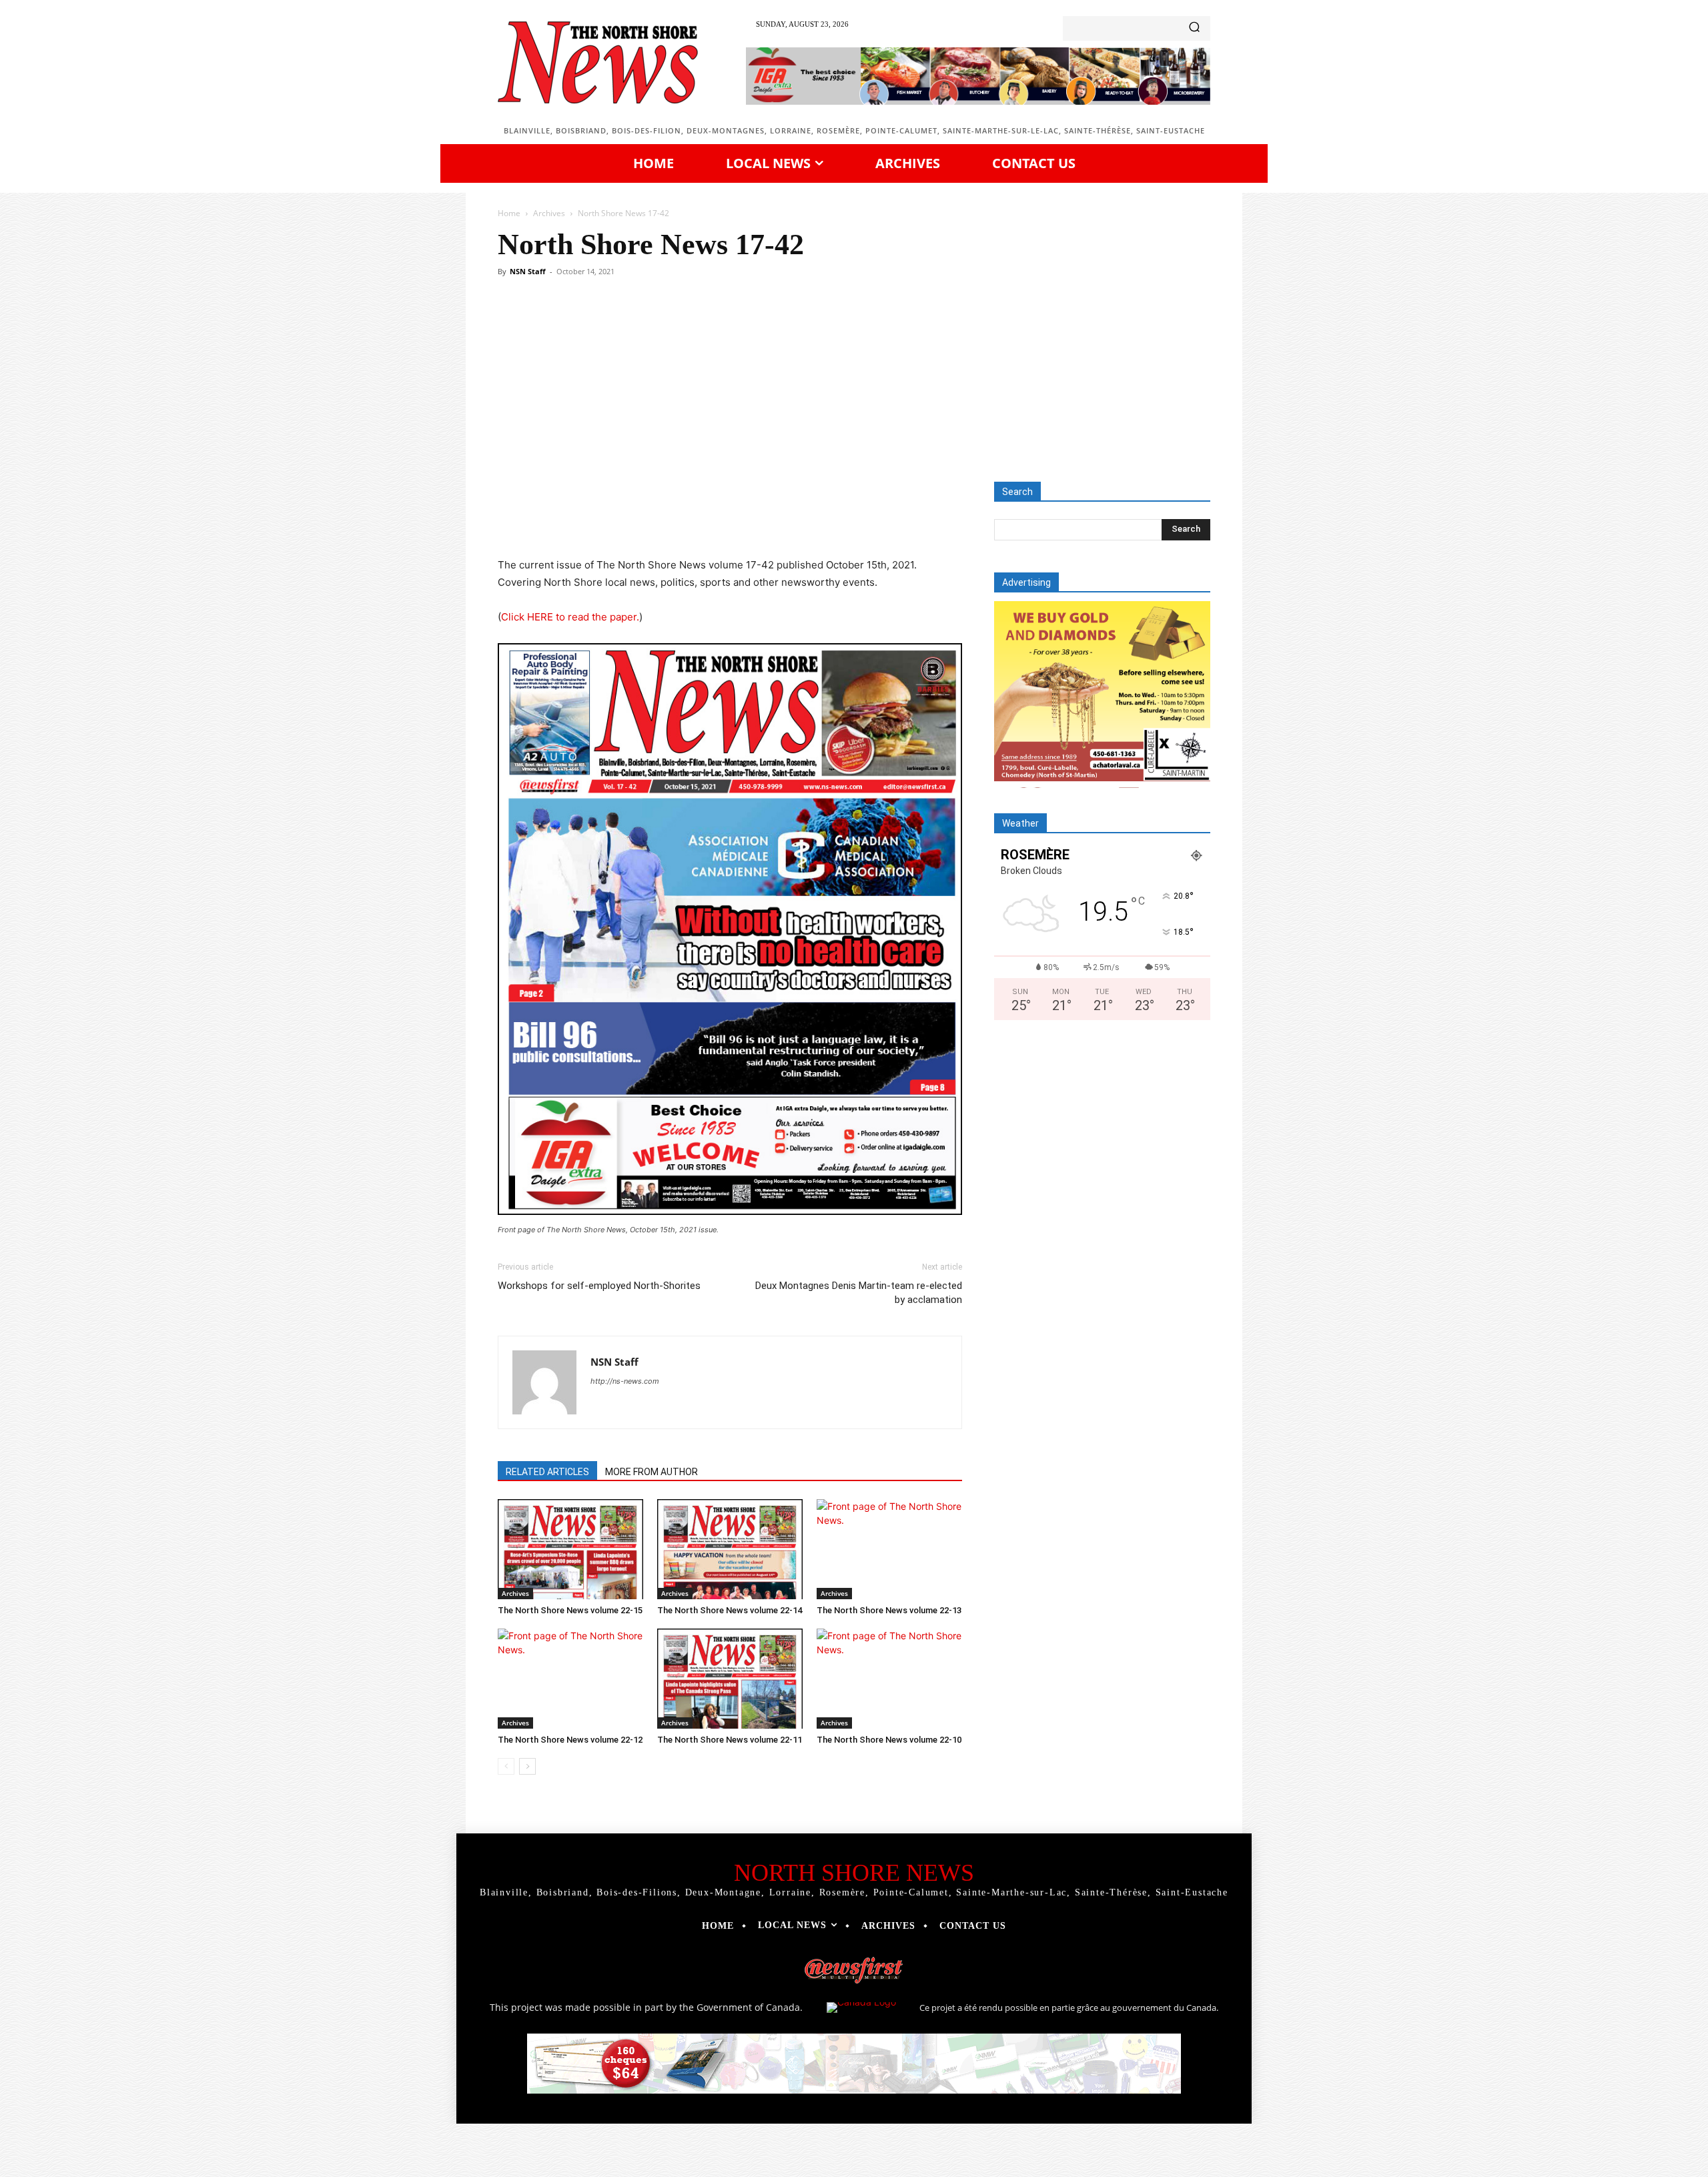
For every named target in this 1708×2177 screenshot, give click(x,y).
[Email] (743, 518)
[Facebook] (590, 518)
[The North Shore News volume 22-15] (570, 1549)
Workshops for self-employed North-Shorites (599, 1286)
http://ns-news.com (625, 1381)
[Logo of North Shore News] (598, 62)
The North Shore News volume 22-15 (570, 1610)
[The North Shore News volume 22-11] (730, 1679)
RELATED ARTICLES (547, 1472)
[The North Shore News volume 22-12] (570, 1679)
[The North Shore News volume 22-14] (730, 1549)
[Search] (1194, 28)
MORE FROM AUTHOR (652, 1472)
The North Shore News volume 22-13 (889, 1610)
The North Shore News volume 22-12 (570, 1740)
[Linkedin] (713, 518)
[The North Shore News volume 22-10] (889, 1679)
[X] (620, 518)
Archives (549, 213)
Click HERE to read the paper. (570, 617)
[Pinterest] (651, 518)
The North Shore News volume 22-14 (730, 1610)
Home (509, 213)
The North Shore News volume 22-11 (730, 1740)
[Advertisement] (854, 382)
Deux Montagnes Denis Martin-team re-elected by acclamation (859, 1293)
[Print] (774, 518)
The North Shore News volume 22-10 (889, 1740)
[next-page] (527, 1766)
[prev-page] (506, 1766)
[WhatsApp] (682, 518)
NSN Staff (528, 271)
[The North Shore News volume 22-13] (889, 1549)
